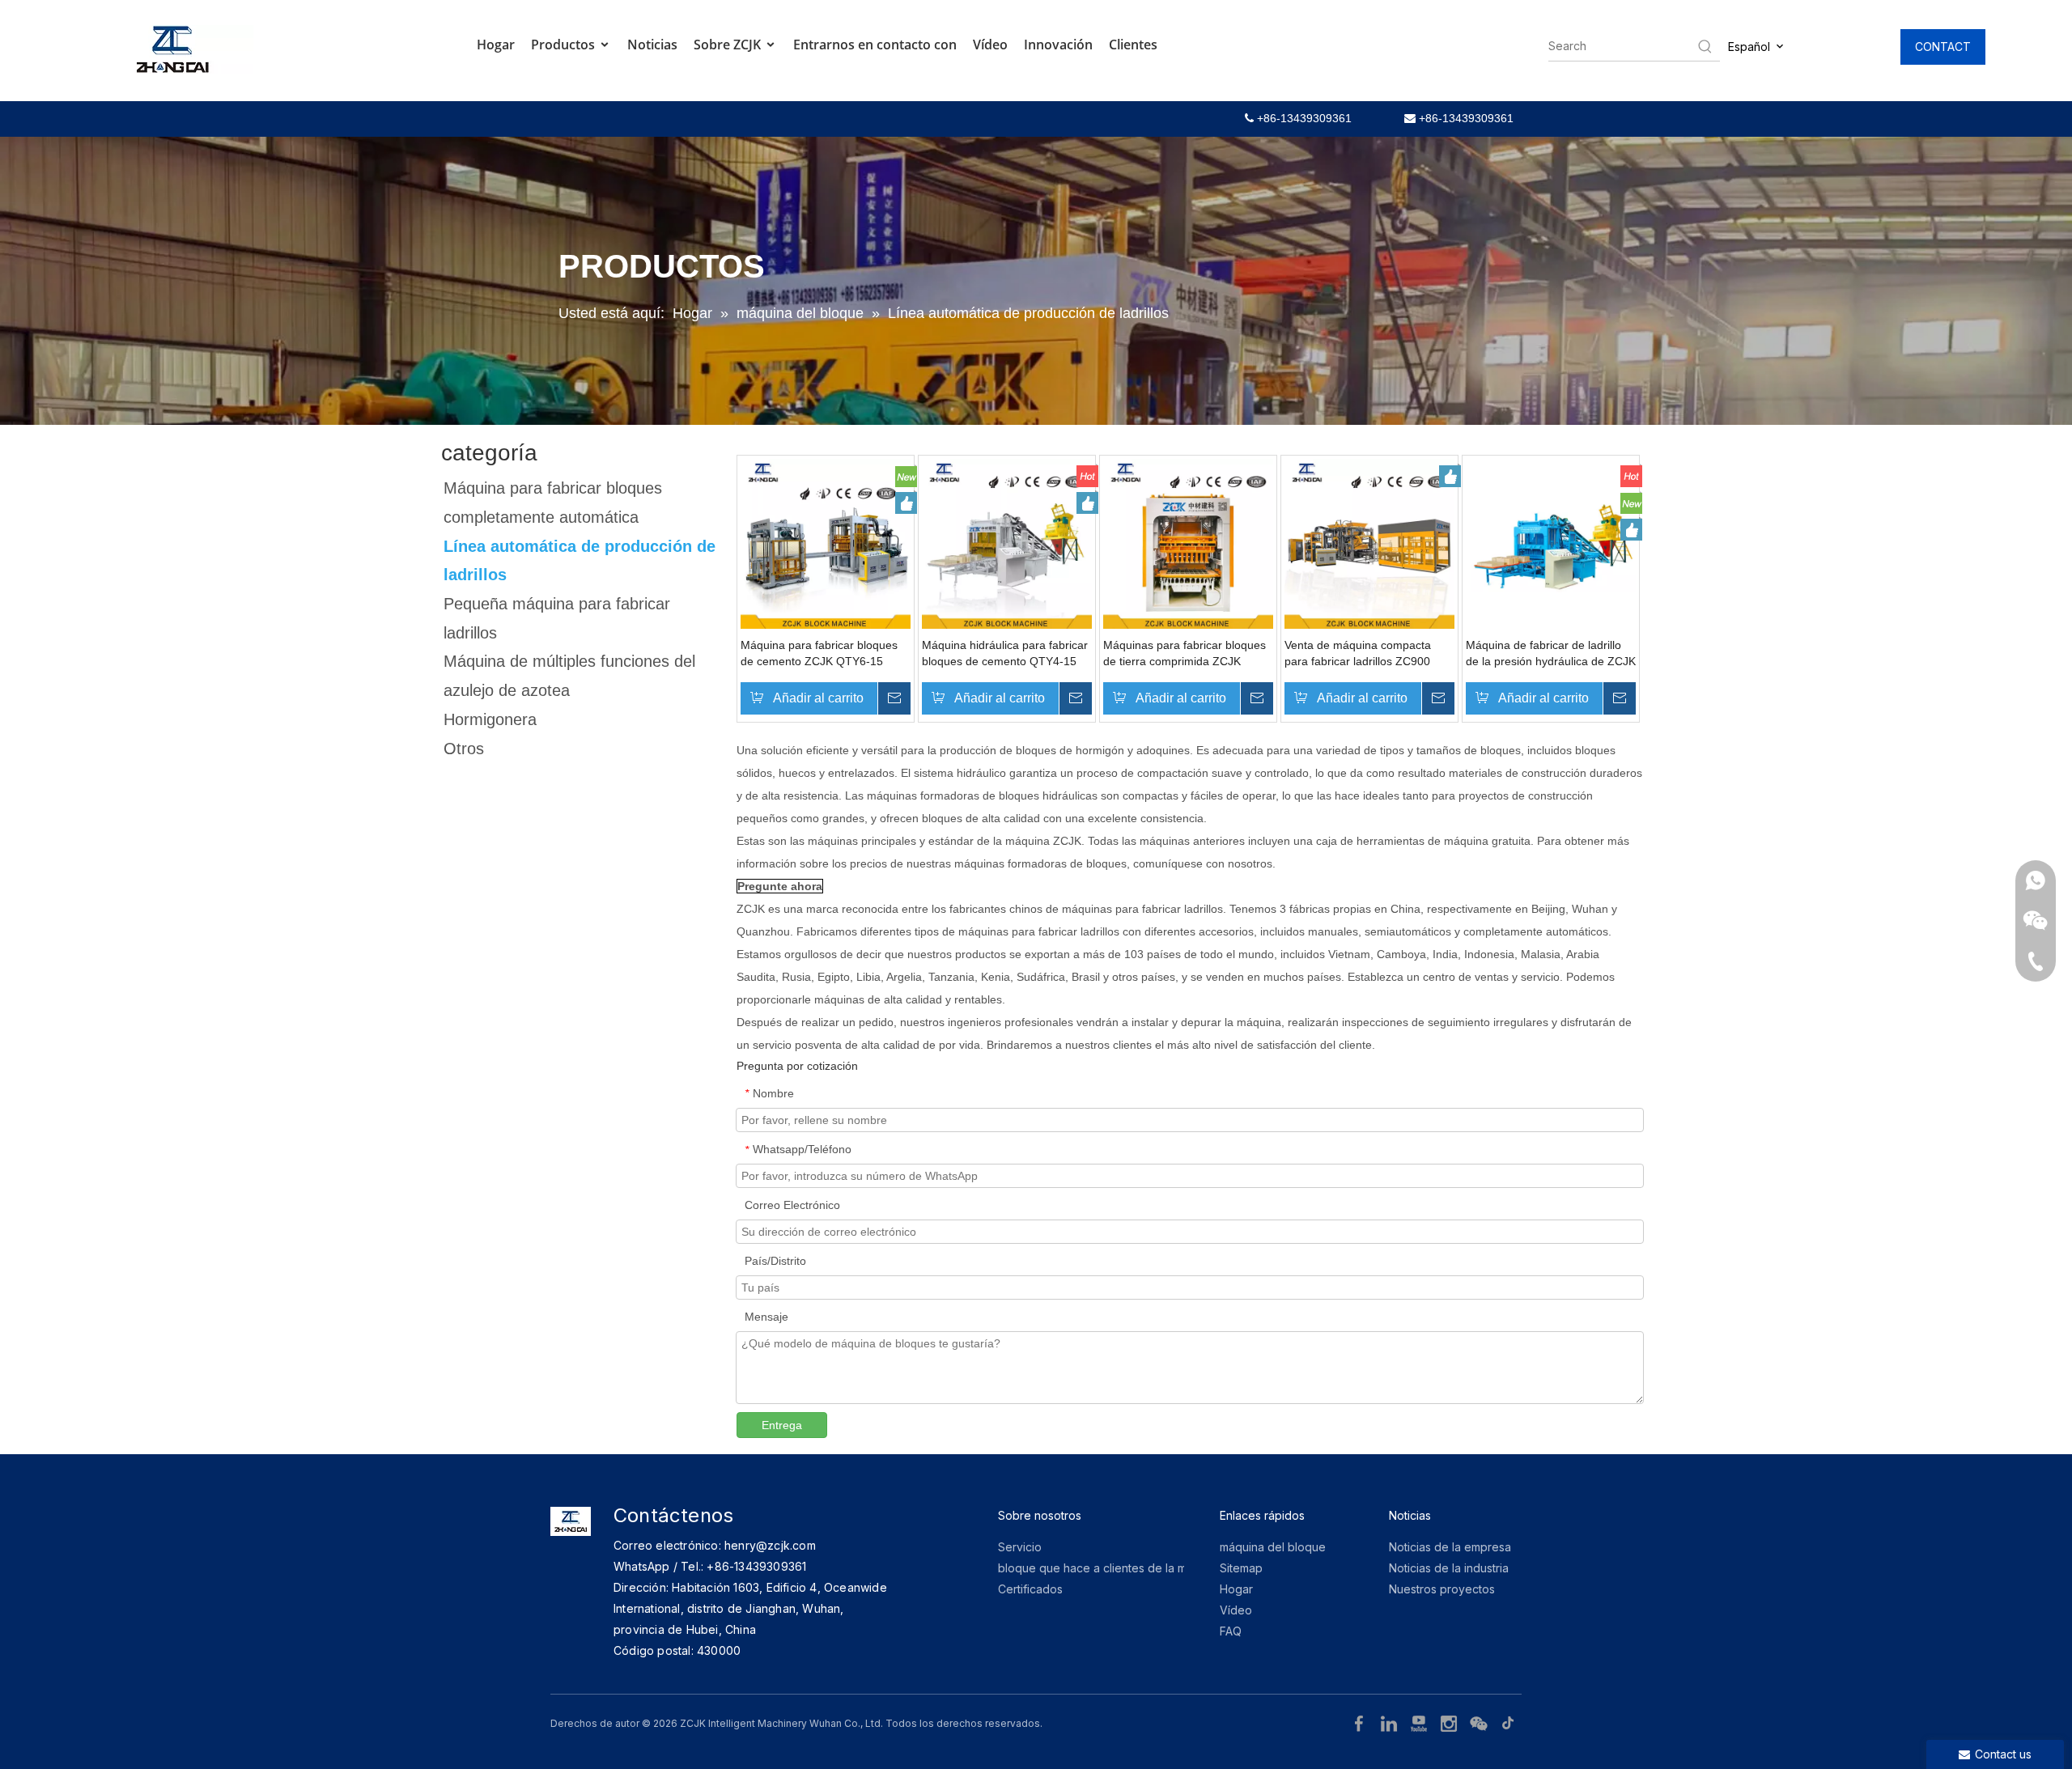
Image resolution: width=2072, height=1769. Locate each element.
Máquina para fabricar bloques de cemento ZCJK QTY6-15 (819, 653)
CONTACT (1943, 47)
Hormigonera (490, 719)
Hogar (496, 45)
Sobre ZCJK (729, 45)
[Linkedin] (1391, 1722)
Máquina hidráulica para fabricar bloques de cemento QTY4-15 (1005, 653)
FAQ (1231, 1631)
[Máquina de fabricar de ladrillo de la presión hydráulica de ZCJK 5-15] (1551, 543)
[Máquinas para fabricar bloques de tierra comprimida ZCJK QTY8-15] (1188, 543)
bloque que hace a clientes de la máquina (1110, 1568)
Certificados (1030, 1589)
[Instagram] (1451, 1722)
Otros (464, 749)
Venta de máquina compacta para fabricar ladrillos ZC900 (1358, 653)
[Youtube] (1421, 1722)
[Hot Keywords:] (1705, 46)
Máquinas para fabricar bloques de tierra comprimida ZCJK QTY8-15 (1185, 654)
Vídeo (990, 45)
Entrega (782, 1425)
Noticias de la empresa (1450, 1547)
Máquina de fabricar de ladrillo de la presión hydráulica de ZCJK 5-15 (1551, 654)
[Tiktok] (1509, 1722)
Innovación (1058, 45)
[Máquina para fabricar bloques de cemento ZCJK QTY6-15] (826, 543)
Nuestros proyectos (1442, 1589)
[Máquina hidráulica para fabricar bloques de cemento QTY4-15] (1007, 543)
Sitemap (1241, 1568)
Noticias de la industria (1449, 1568)
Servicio (1020, 1547)
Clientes (1133, 45)
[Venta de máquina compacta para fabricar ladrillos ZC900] (1369, 543)
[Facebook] (1361, 1722)
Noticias (652, 45)
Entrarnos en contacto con (875, 45)
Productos (565, 45)
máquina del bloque (1273, 1547)
